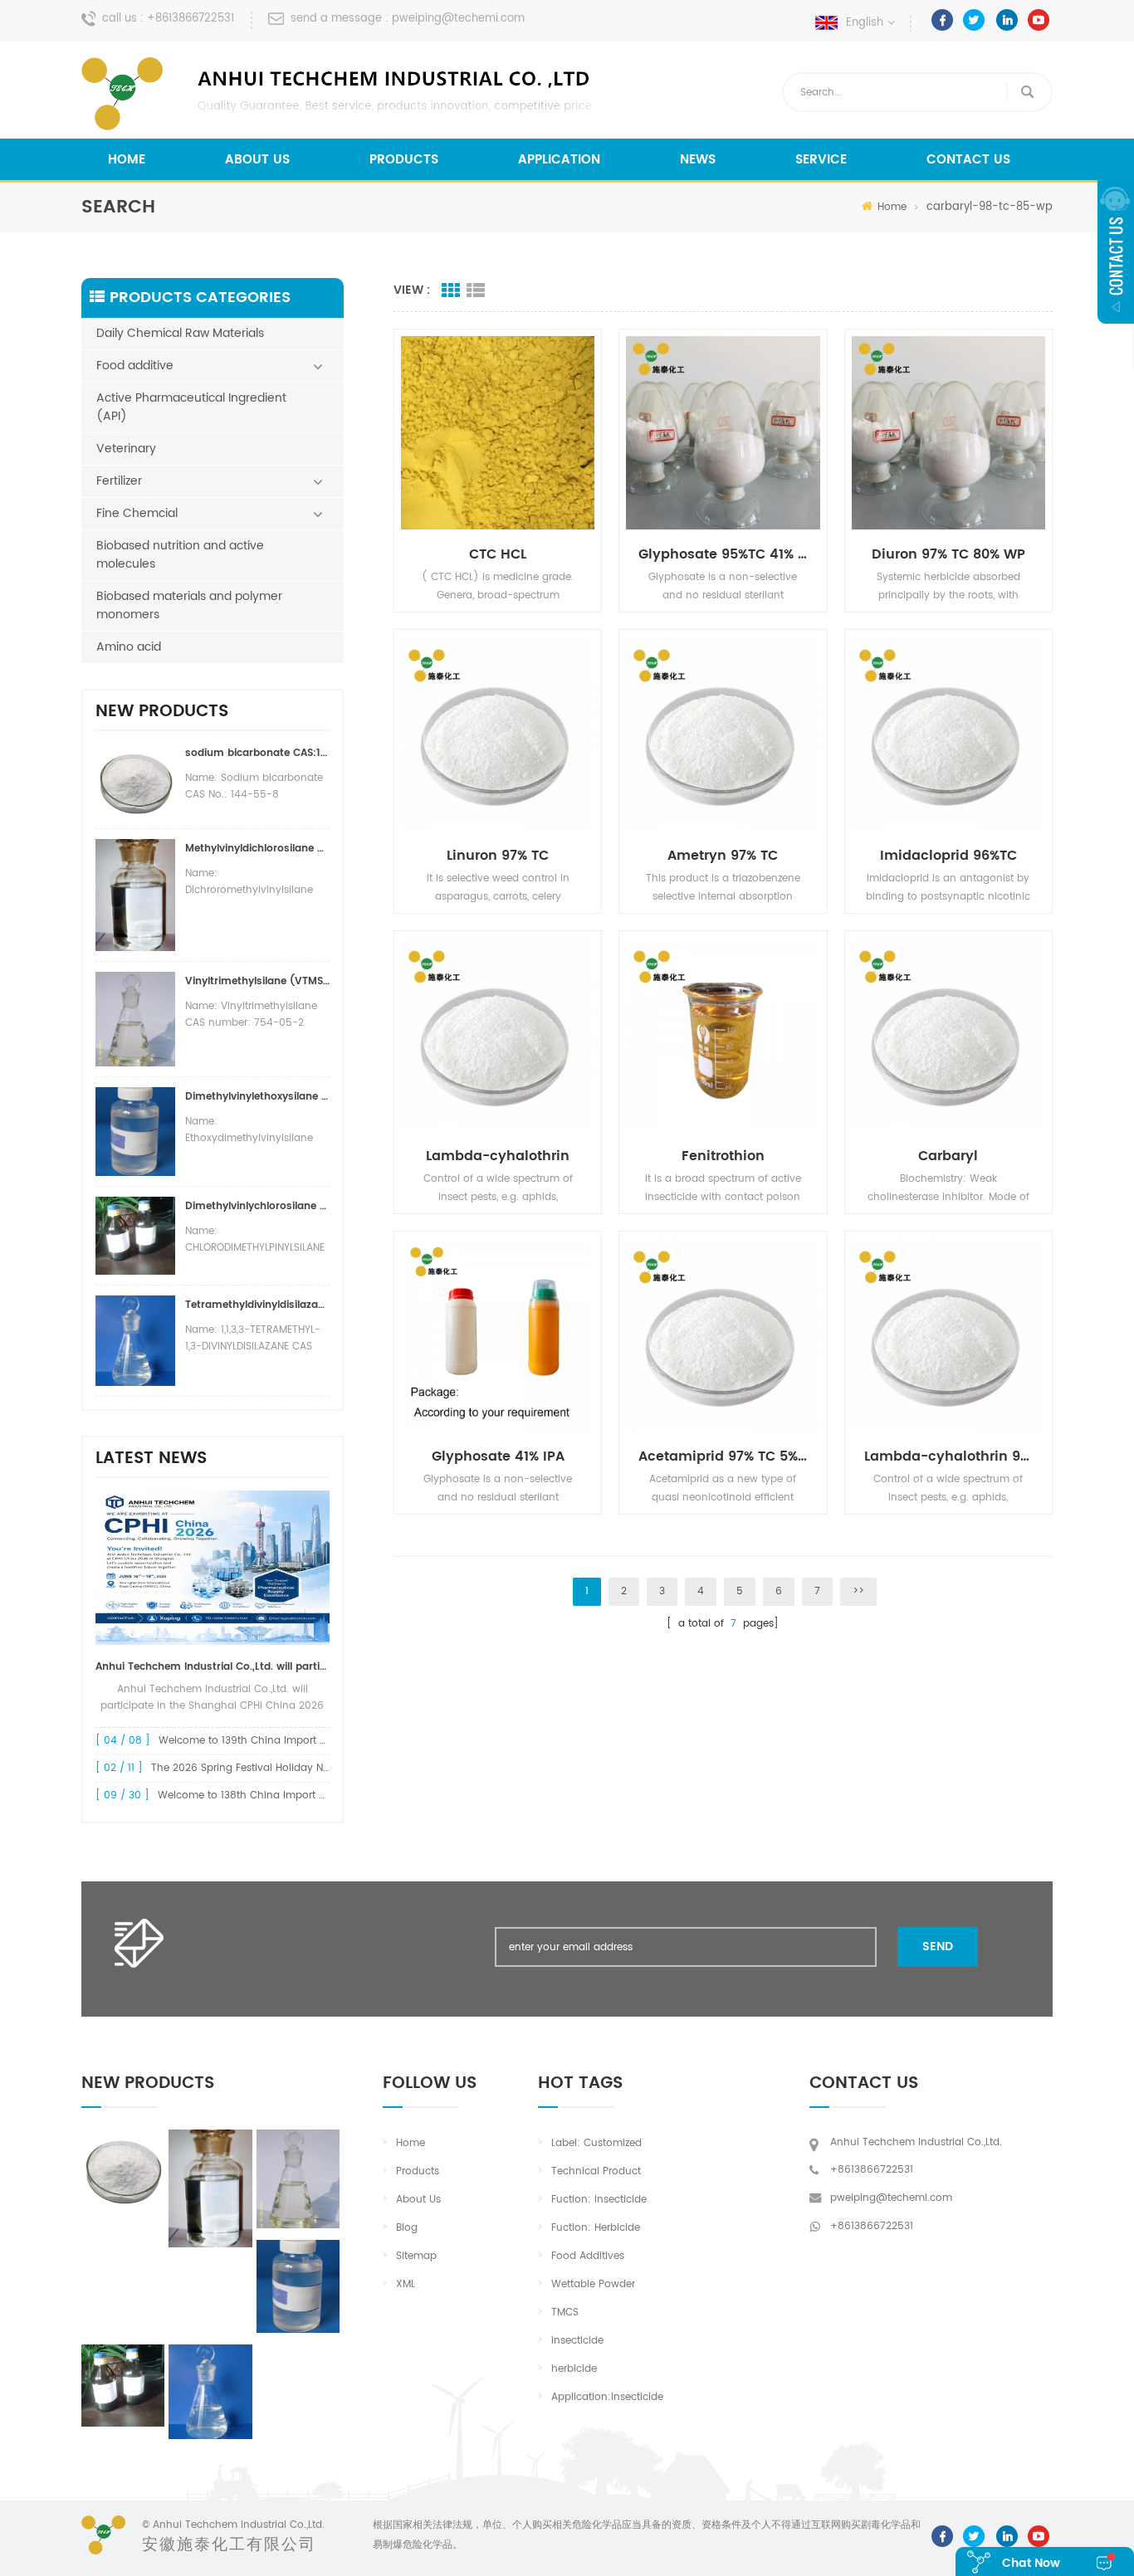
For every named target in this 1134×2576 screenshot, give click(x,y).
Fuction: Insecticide (599, 2200)
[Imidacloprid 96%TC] (948, 733)
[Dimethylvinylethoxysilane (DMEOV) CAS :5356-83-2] (298, 2286)
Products (404, 160)
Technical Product (596, 2171)
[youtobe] (1039, 20)
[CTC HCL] (498, 433)
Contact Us (968, 160)
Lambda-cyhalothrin (498, 1156)
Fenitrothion (723, 1156)
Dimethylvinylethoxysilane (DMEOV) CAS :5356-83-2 (257, 1097)
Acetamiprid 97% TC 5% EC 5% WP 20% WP (729, 1456)
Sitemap (416, 2256)
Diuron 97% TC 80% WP (948, 554)
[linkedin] (1007, 20)
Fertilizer (119, 481)
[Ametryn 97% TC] (723, 733)
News (698, 160)
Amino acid (129, 647)
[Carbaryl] (948, 1034)
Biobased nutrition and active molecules (180, 555)
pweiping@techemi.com (458, 19)
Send (938, 1947)
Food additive (135, 366)
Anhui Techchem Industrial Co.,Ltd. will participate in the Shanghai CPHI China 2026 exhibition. (213, 1667)
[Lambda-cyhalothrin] (498, 1034)
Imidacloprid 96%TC (948, 856)
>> (858, 1591)
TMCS (565, 2313)
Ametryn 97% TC (723, 856)
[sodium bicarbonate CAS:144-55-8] (123, 2169)
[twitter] (974, 20)
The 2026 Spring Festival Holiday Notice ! (253, 1768)
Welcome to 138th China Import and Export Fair (275, 1795)
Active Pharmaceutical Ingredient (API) (191, 407)
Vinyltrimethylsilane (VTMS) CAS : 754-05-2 (257, 981)
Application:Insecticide (607, 2397)
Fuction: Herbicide (596, 2228)
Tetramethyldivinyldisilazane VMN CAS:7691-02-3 (257, 1305)
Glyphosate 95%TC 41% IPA (729, 554)
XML (406, 2284)
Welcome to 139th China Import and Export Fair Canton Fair (307, 1741)
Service (821, 160)
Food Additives (588, 2256)
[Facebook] (942, 20)
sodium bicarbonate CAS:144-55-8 (257, 753)
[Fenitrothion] (723, 1034)
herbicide (574, 2369)
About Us (257, 160)
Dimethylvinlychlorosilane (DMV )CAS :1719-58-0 (257, 1206)
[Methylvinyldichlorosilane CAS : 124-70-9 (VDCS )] (210, 2188)
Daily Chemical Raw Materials (180, 333)
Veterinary (126, 449)
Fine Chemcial (137, 513)
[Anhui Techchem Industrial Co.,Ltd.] (339, 94)
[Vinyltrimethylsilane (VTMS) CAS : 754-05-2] (298, 2178)
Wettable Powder (593, 2284)
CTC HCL (498, 554)
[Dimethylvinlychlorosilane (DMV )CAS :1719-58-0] (123, 2386)
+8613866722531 (191, 19)
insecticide (577, 2341)
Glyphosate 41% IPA (498, 1456)
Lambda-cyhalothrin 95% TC (955, 1456)
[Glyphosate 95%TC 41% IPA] (723, 433)
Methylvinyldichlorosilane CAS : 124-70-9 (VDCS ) (257, 849)
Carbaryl (948, 1156)
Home (127, 160)
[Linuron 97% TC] (498, 733)
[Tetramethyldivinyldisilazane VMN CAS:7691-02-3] (210, 2392)
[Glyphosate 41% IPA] (498, 1335)
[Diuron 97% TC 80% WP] (948, 433)
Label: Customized (596, 2143)
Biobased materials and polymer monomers (189, 605)
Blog (407, 2228)
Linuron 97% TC (498, 856)
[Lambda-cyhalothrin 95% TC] (948, 1335)
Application (559, 160)
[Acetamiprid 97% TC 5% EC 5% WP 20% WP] (723, 1335)
